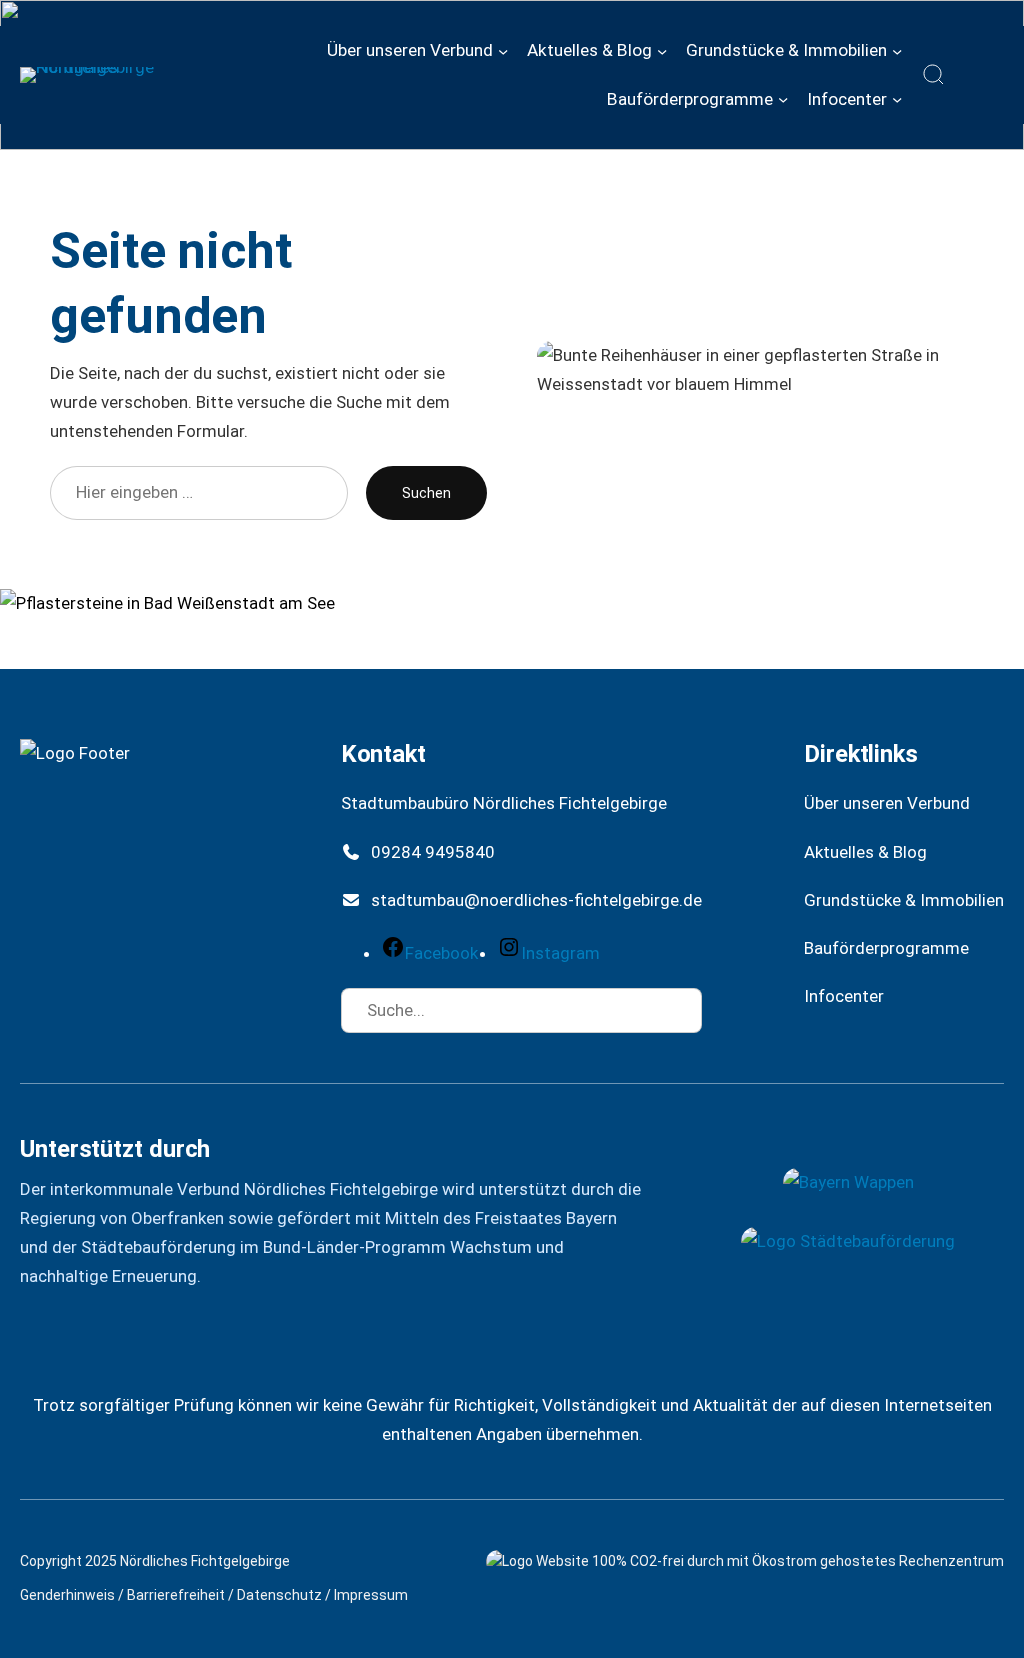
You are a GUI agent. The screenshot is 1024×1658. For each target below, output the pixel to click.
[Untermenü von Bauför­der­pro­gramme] (783, 99)
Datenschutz (279, 1595)
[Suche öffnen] (934, 75)
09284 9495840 (433, 852)
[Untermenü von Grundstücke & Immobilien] (897, 50)
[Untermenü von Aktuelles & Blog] (662, 50)
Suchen (426, 493)
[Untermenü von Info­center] (897, 99)
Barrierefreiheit (176, 1595)
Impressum (371, 1595)
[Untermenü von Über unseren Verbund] (503, 50)
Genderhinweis (67, 1595)
